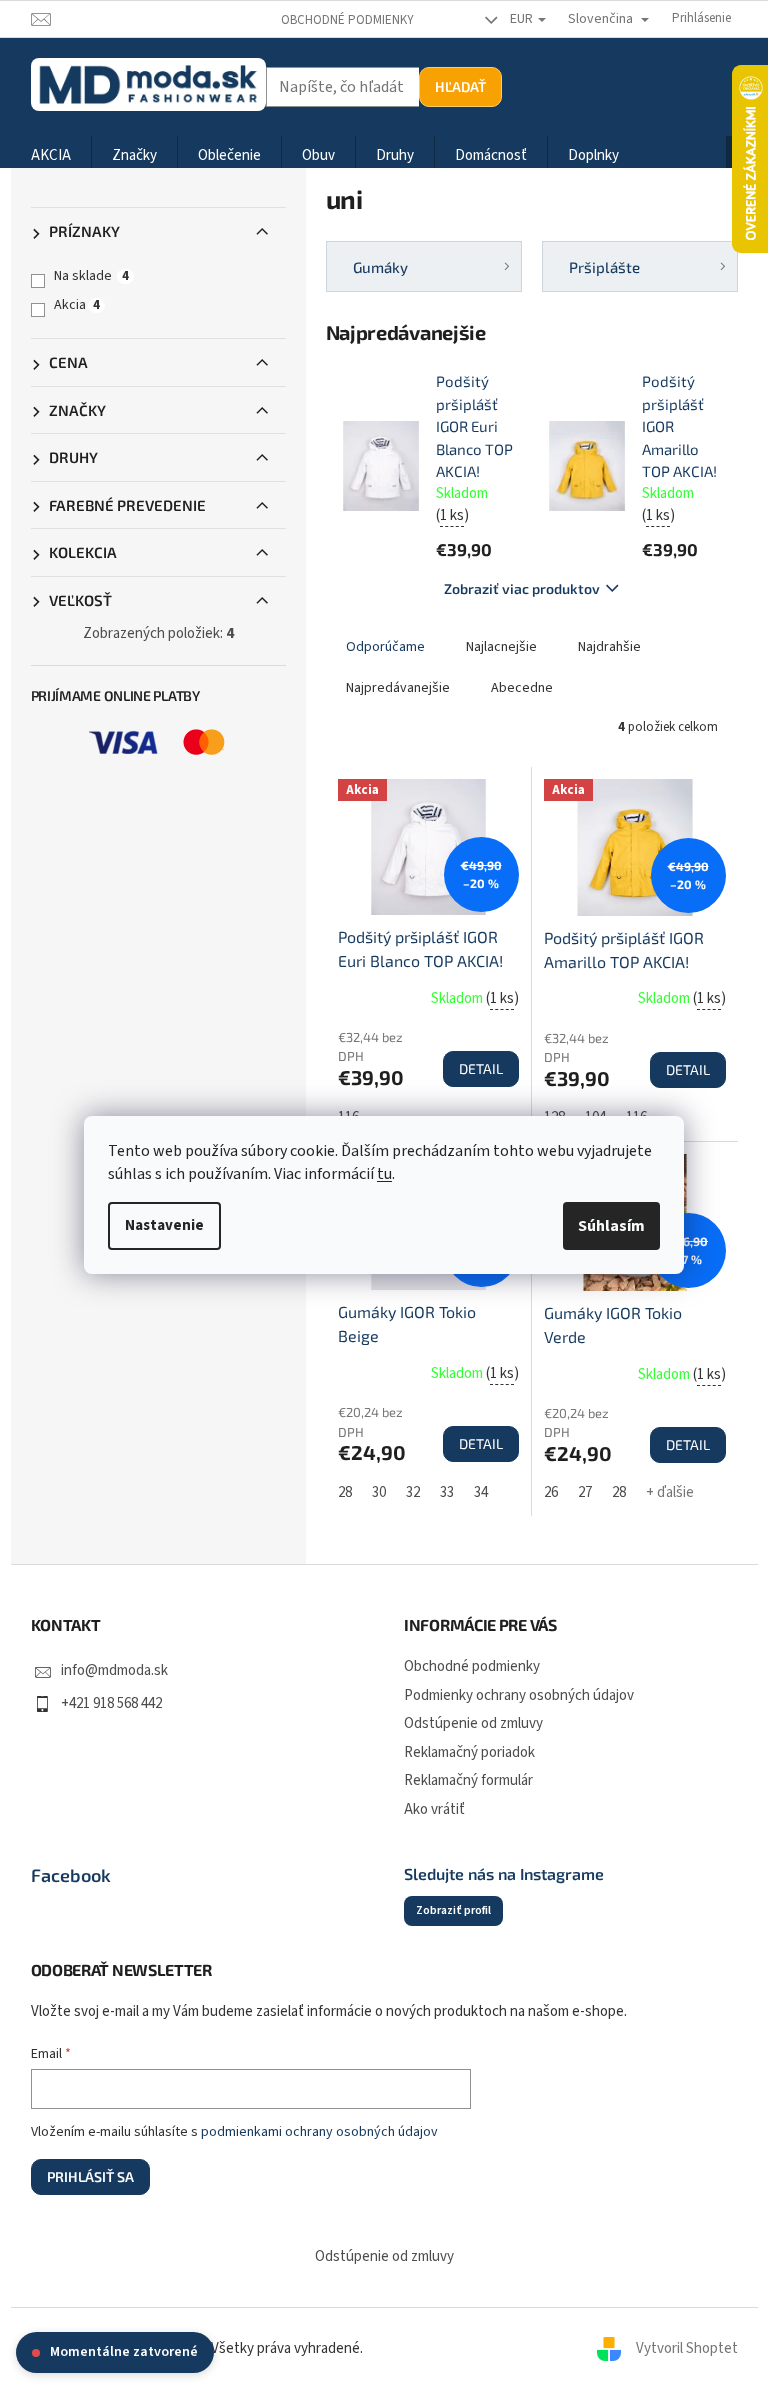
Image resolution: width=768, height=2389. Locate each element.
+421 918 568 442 (111, 1703)
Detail (481, 1068)
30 (379, 1492)
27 (585, 1492)
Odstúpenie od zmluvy (473, 1723)
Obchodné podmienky (347, 20)
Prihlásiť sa (90, 2176)
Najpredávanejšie (398, 688)
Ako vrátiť (434, 1809)
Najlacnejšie (501, 647)
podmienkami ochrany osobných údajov (319, 2132)
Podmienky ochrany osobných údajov (519, 1695)
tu (384, 1174)
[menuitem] (51, 156)
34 (481, 1492)
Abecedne (522, 688)
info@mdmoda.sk (114, 1670)
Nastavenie (164, 1225)
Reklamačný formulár (468, 1780)
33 (447, 1492)
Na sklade (91, 276)
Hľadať (460, 86)
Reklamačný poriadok (469, 1752)
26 (551, 1492)
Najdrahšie (609, 647)
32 (413, 1492)
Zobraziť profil (453, 1910)
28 (345, 1492)
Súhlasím (611, 1226)
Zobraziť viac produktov (522, 588)
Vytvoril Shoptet (687, 2348)
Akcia (77, 305)
